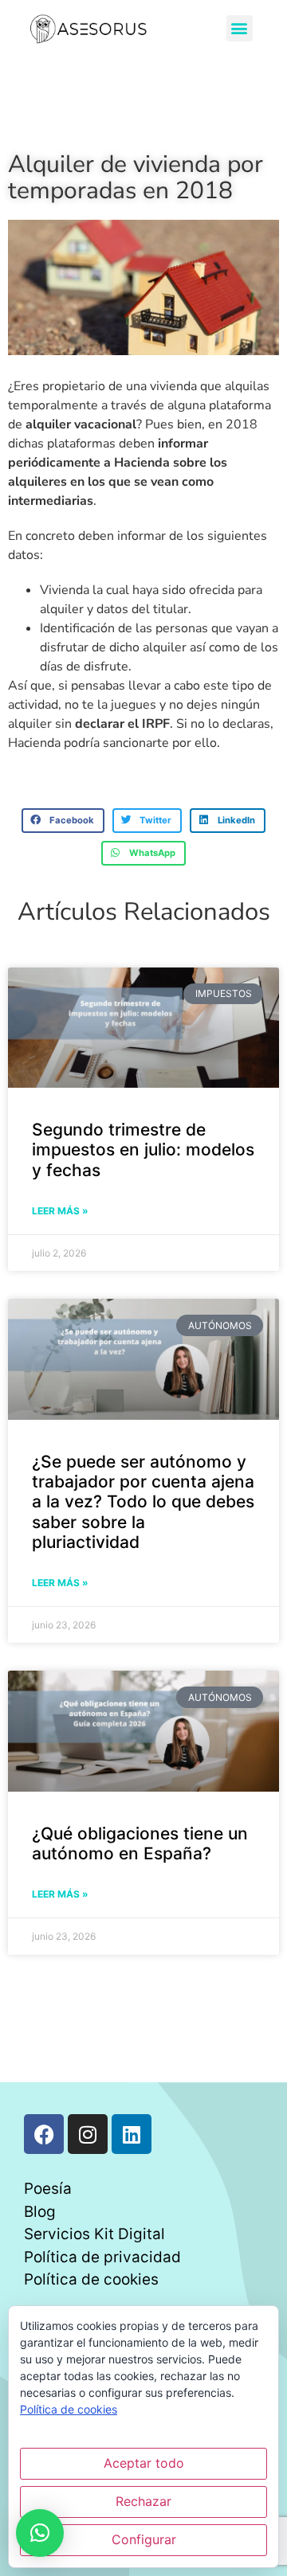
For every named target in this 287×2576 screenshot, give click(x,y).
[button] (240, 28)
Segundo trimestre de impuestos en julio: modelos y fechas (143, 1149)
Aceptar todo (144, 2463)
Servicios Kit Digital (94, 2234)
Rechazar (143, 2501)
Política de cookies (91, 2279)
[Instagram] (88, 2134)
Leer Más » (60, 1211)
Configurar (144, 2539)
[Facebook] (44, 2134)
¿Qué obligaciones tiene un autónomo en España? (140, 1843)
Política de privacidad (102, 2257)
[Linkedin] (132, 2134)
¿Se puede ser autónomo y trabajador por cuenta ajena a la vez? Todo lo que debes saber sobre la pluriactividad (143, 1502)
